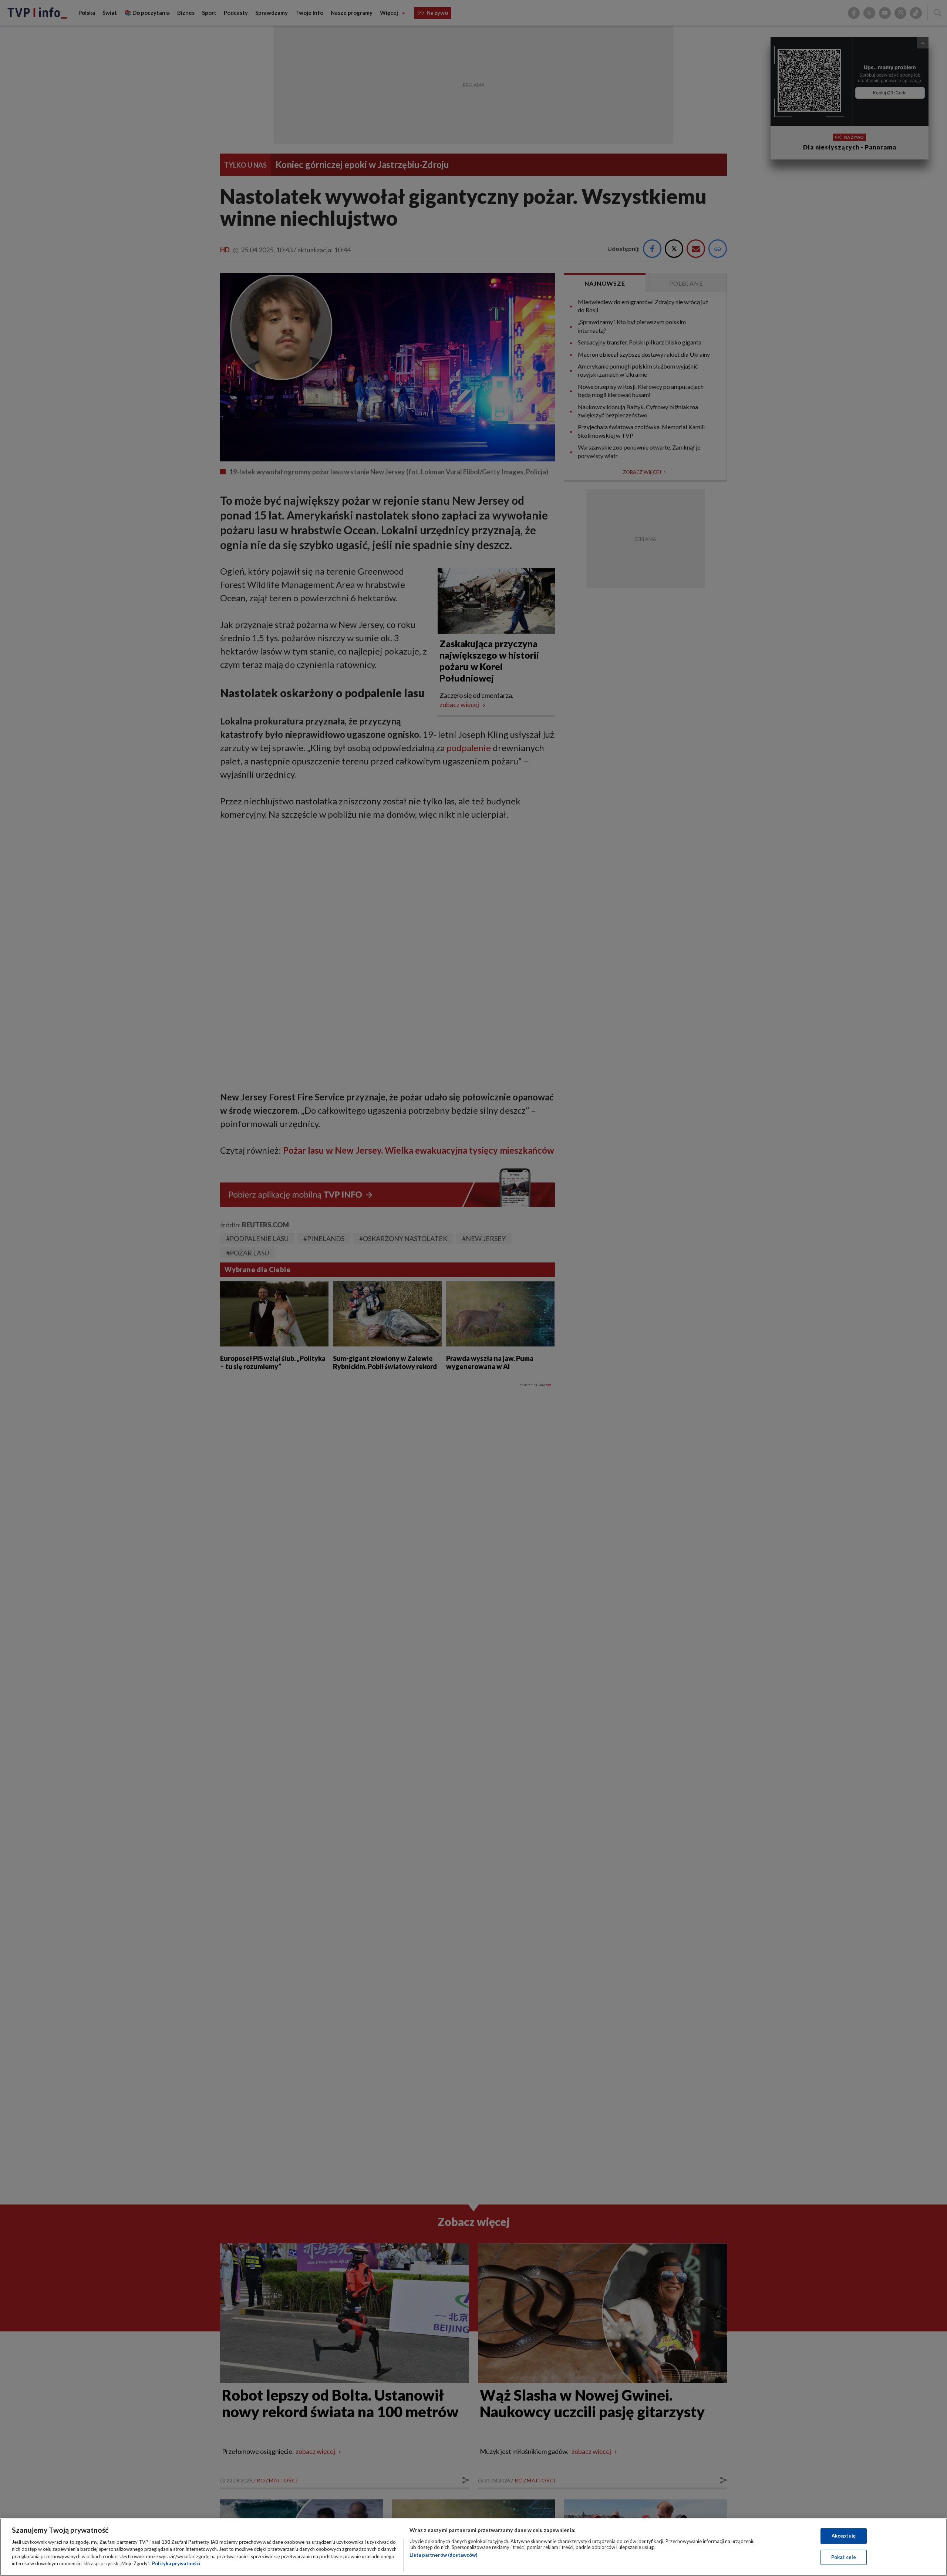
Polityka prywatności (176, 2563)
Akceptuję (844, 2536)
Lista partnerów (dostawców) (443, 2555)
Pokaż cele (844, 2557)
